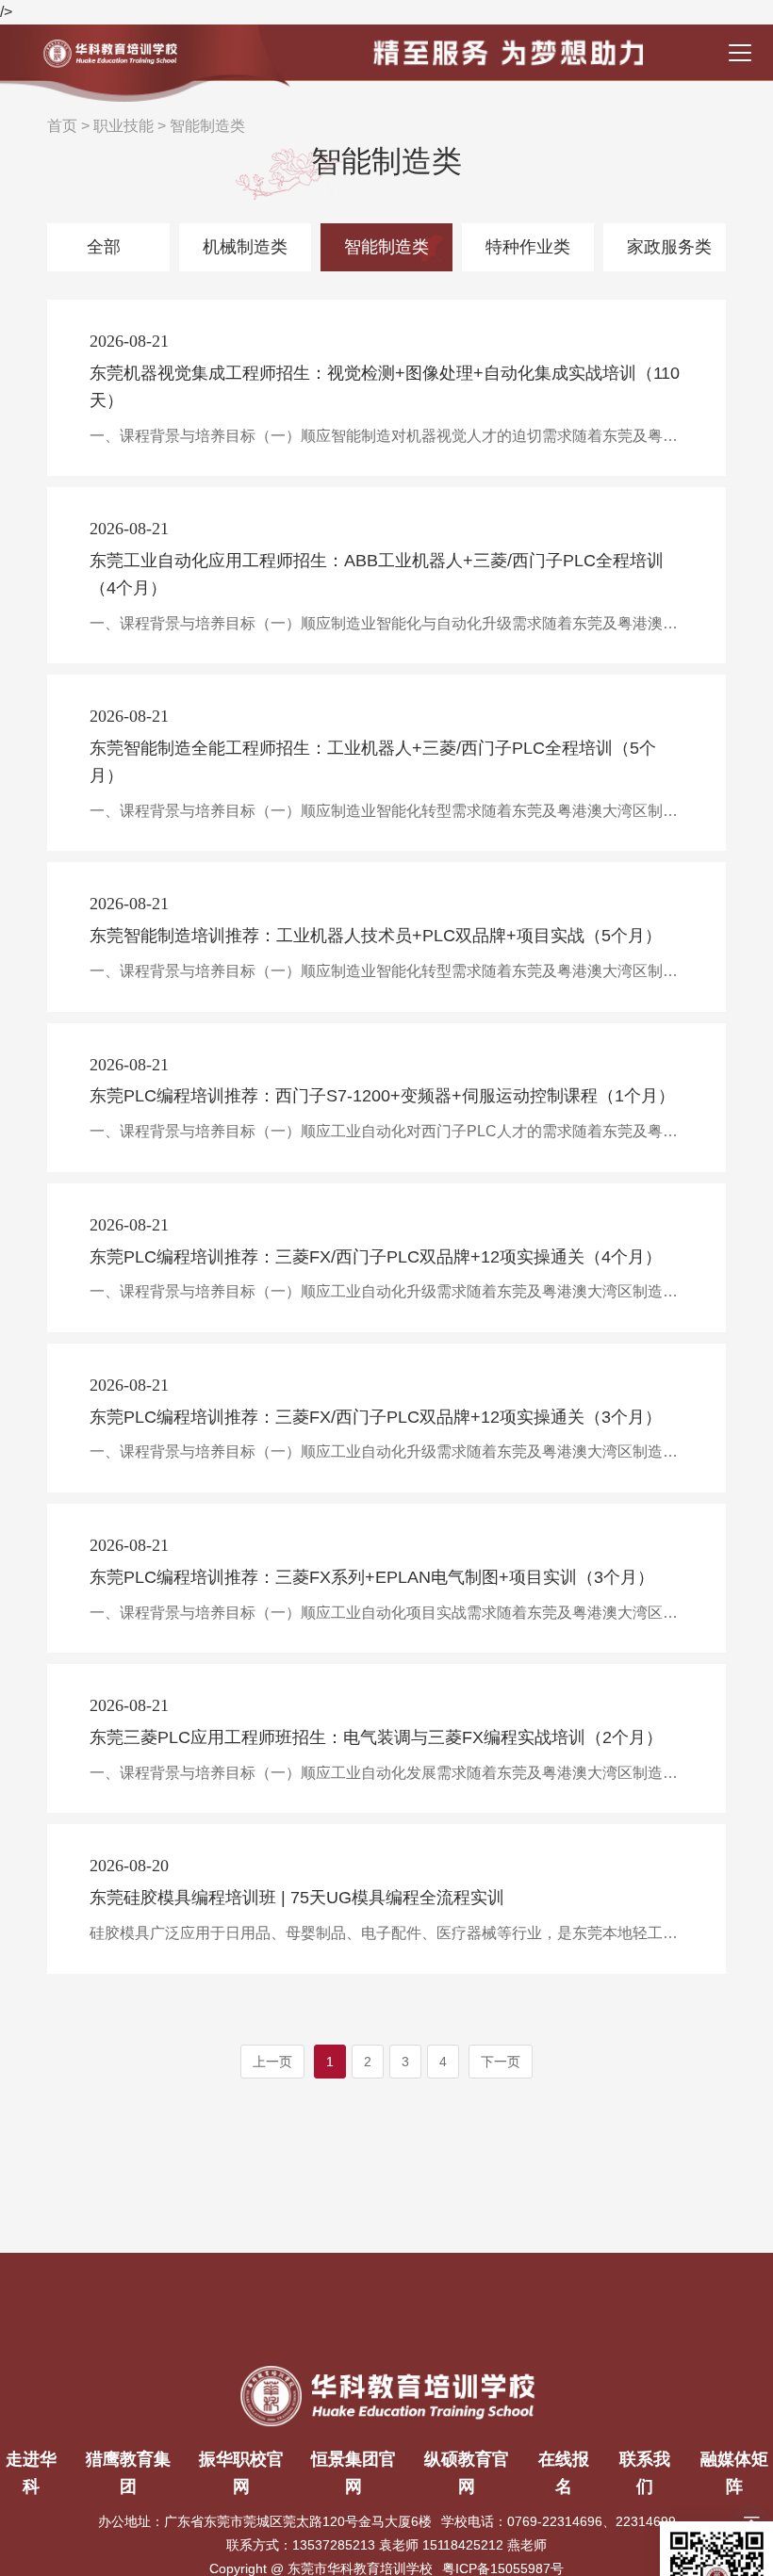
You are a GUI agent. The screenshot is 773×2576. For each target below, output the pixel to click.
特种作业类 (528, 247)
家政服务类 (669, 247)
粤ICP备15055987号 (503, 2568)
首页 (62, 126)
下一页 (501, 2062)
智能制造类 (207, 126)
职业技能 (123, 126)
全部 (104, 247)
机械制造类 (245, 247)
